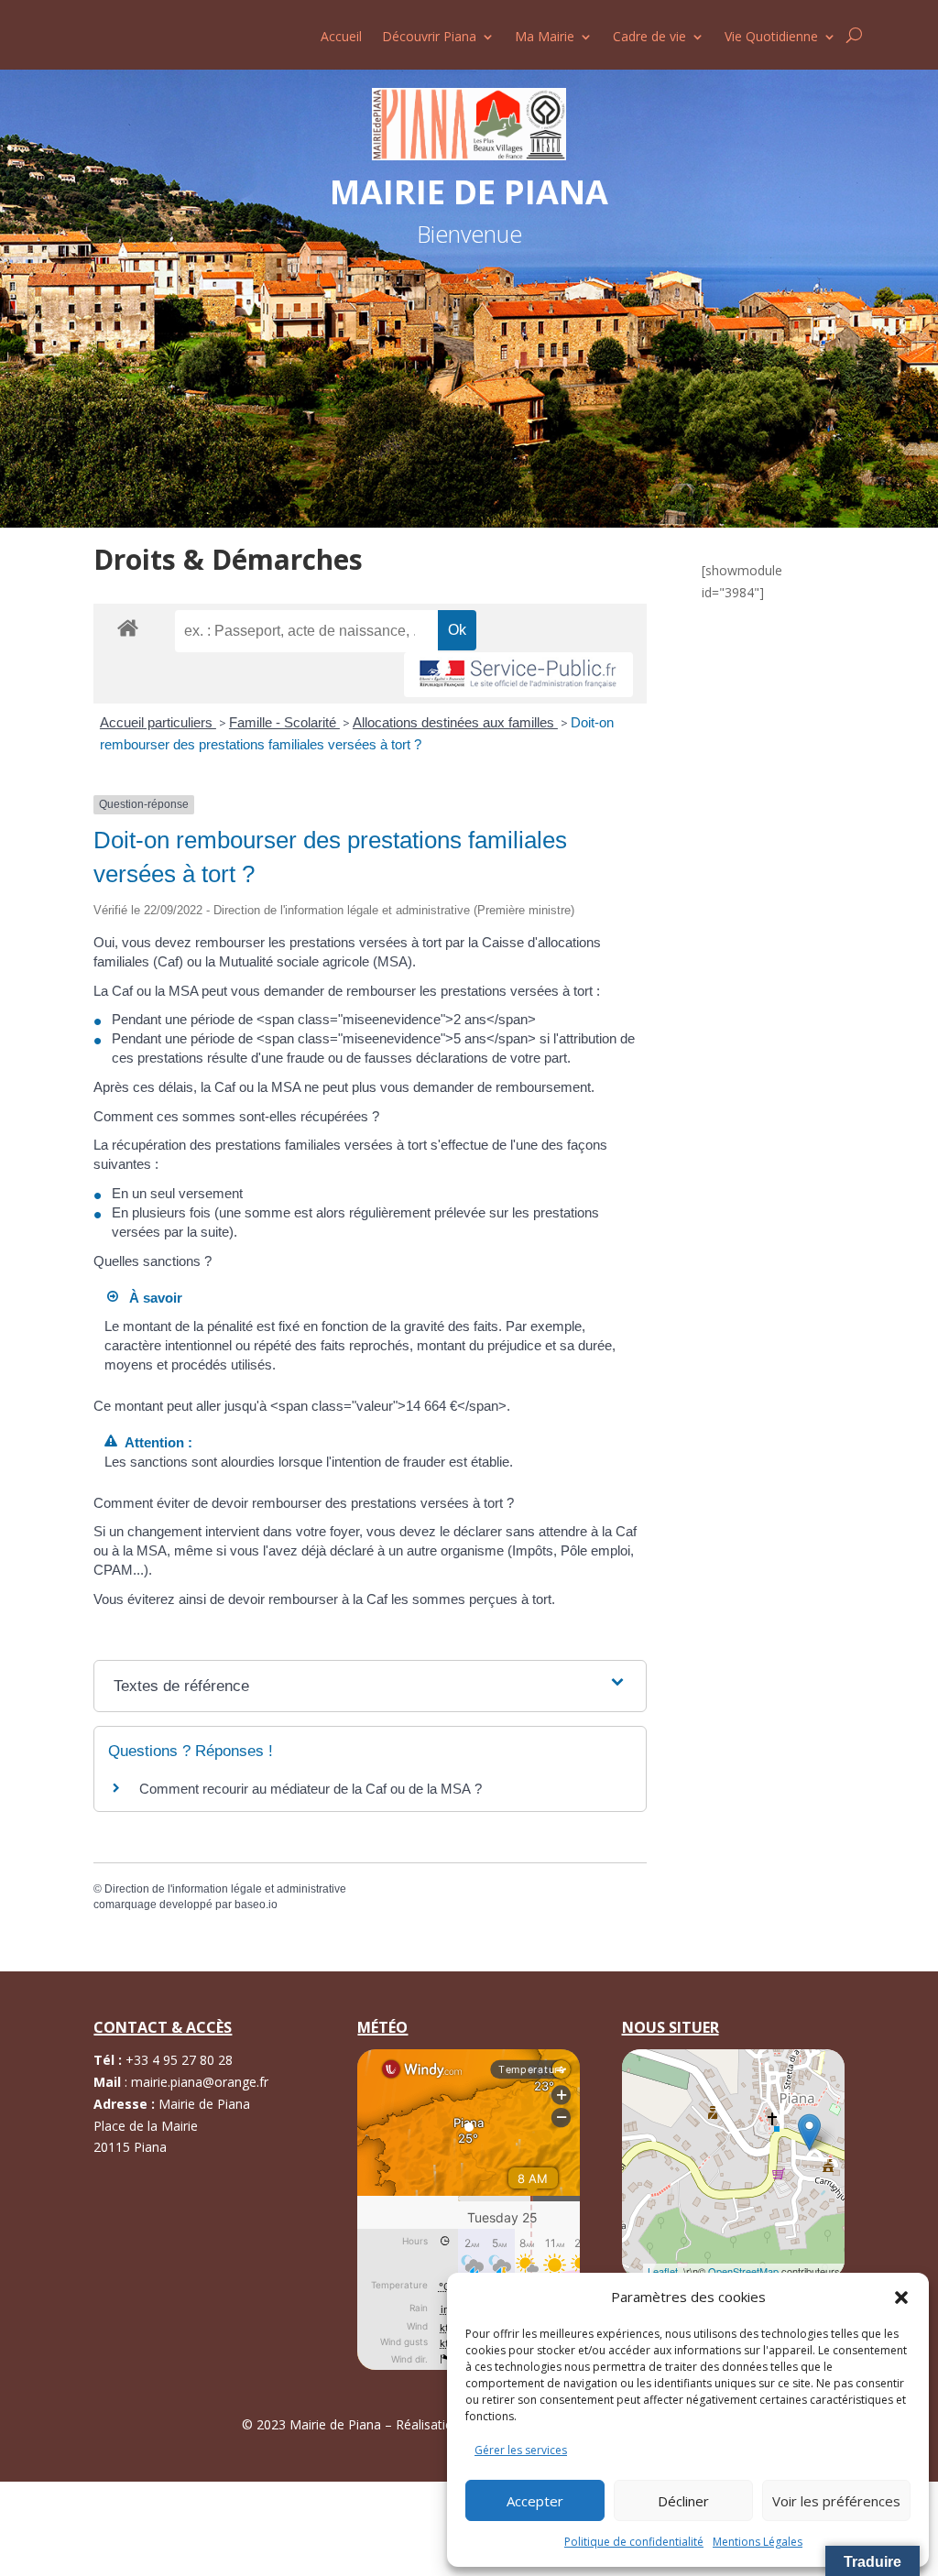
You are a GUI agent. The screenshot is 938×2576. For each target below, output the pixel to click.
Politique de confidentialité (634, 2542)
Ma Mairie (545, 38)
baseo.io (256, 1905)
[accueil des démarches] (128, 627)
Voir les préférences (836, 2501)
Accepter (535, 2501)
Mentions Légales (758, 2542)
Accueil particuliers (158, 722)
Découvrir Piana (429, 38)
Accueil (341, 38)
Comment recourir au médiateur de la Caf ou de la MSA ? (311, 1789)
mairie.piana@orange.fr (200, 2082)
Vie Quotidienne (771, 38)
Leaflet (663, 2271)
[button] (901, 2298)
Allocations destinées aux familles (455, 722)
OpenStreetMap (743, 2271)
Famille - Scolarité (284, 722)
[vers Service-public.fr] (518, 675)
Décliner (683, 2501)
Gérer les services (521, 2450)
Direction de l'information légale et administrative (225, 1889)
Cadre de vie (649, 38)
